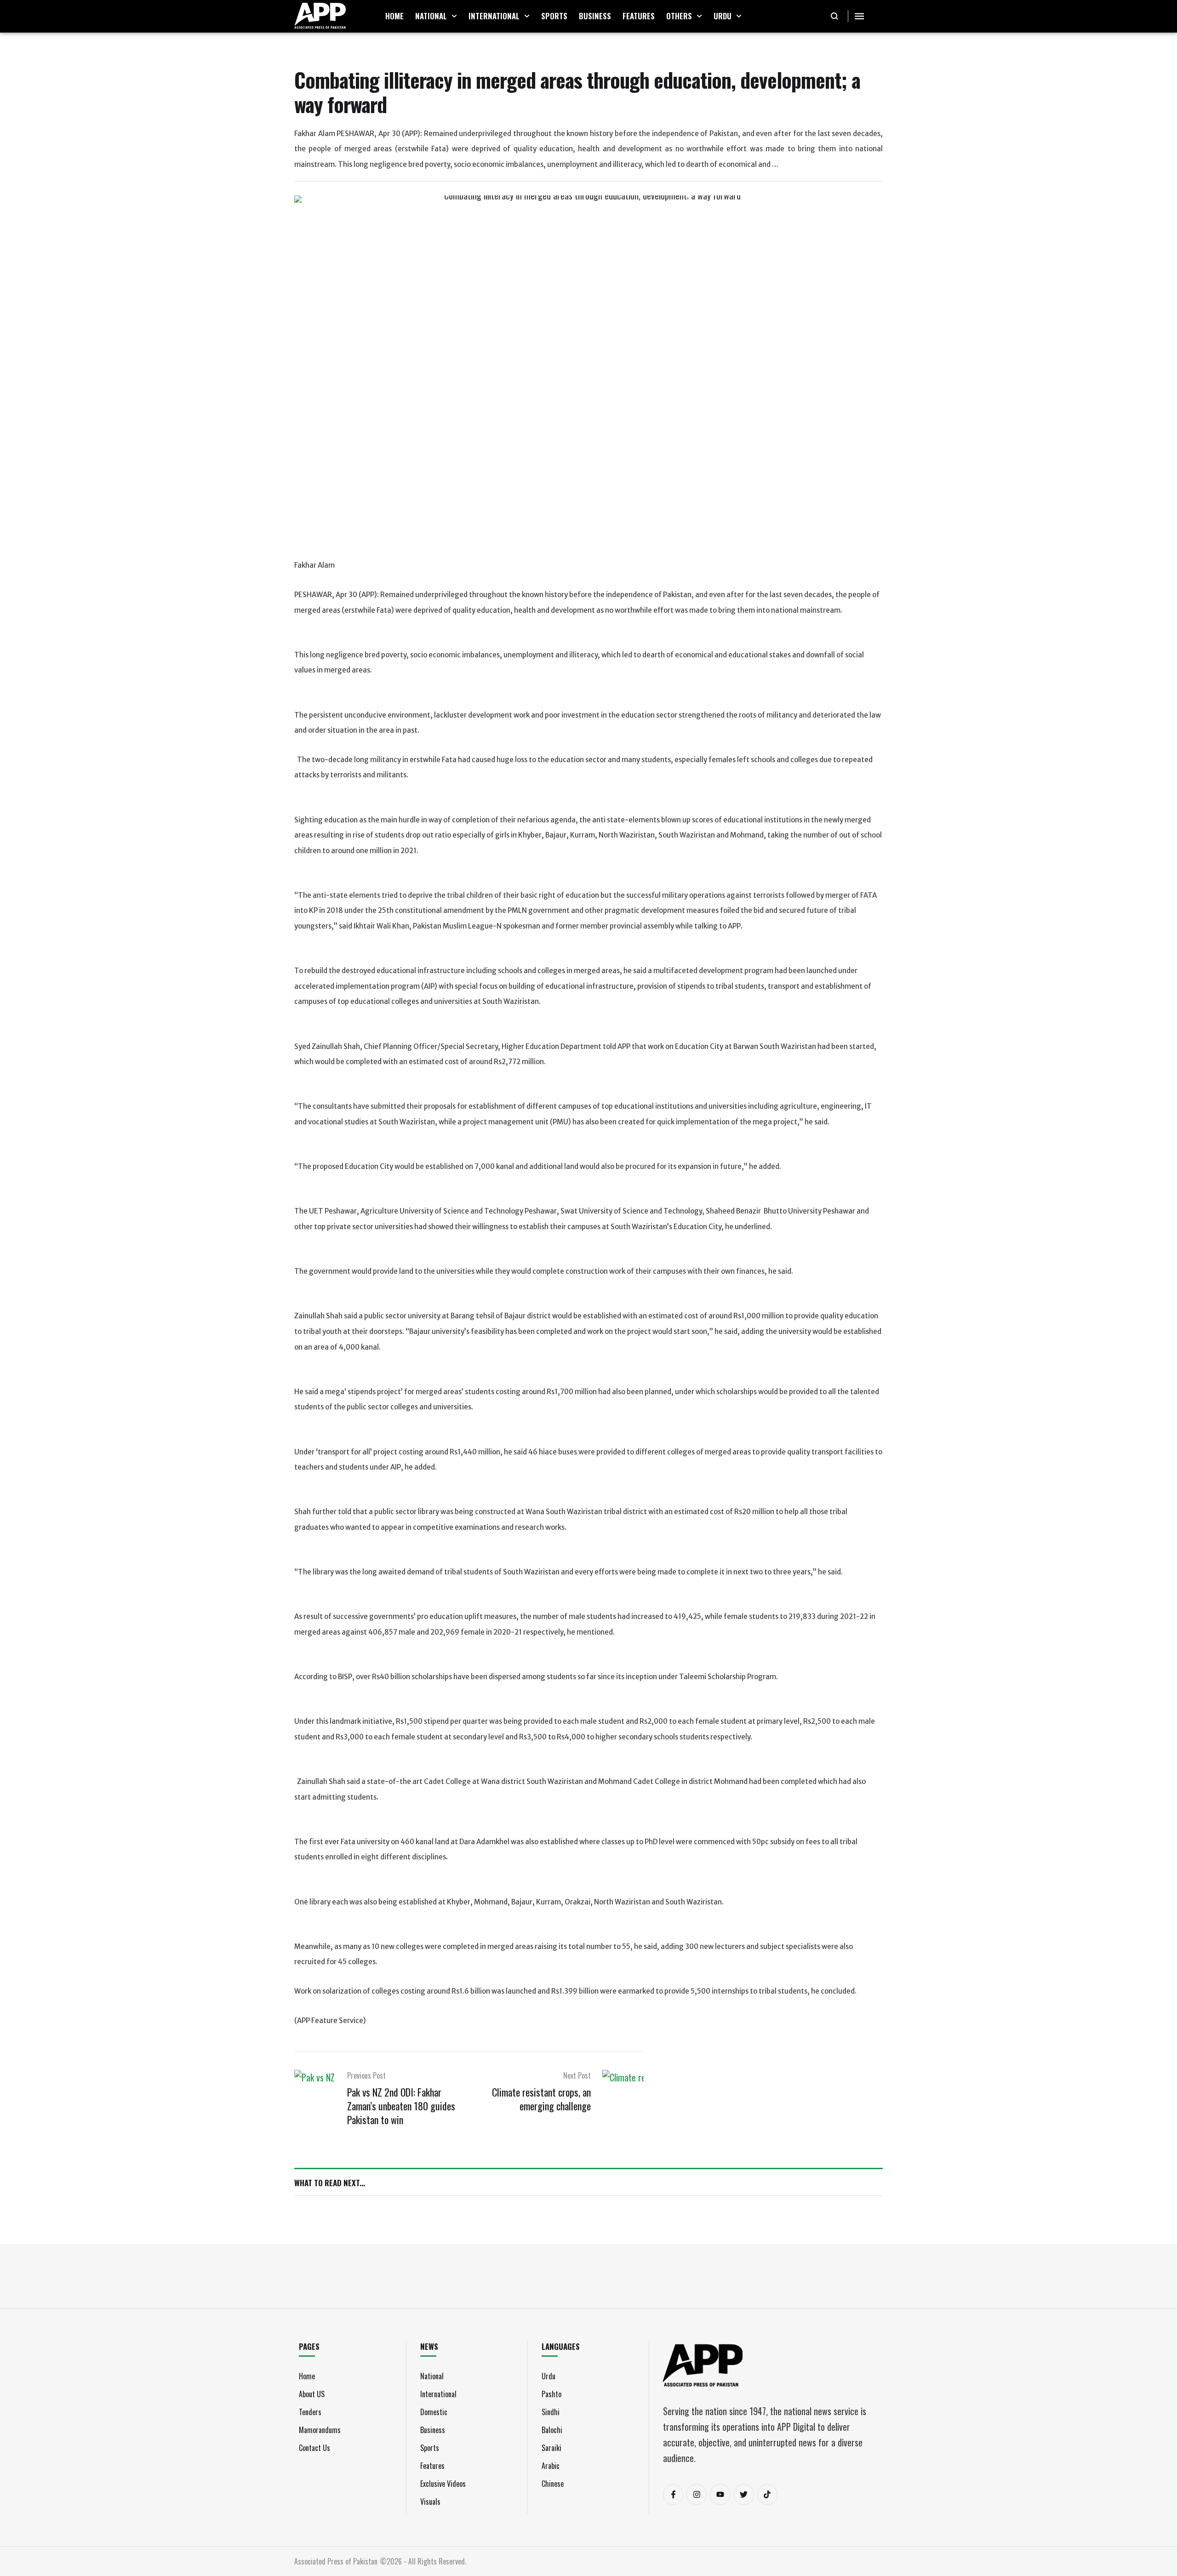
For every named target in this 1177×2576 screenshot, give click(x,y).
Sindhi (551, 2412)
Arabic (551, 2466)
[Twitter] (744, 2494)
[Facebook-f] (673, 2494)
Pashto (551, 2394)
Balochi (552, 2430)
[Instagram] (697, 2494)
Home (307, 2376)
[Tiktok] (767, 2494)
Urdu (549, 2376)
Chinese (553, 2484)
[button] (454, 16)
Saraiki (551, 2448)
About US (312, 2394)
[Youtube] (720, 2494)
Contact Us (314, 2448)
